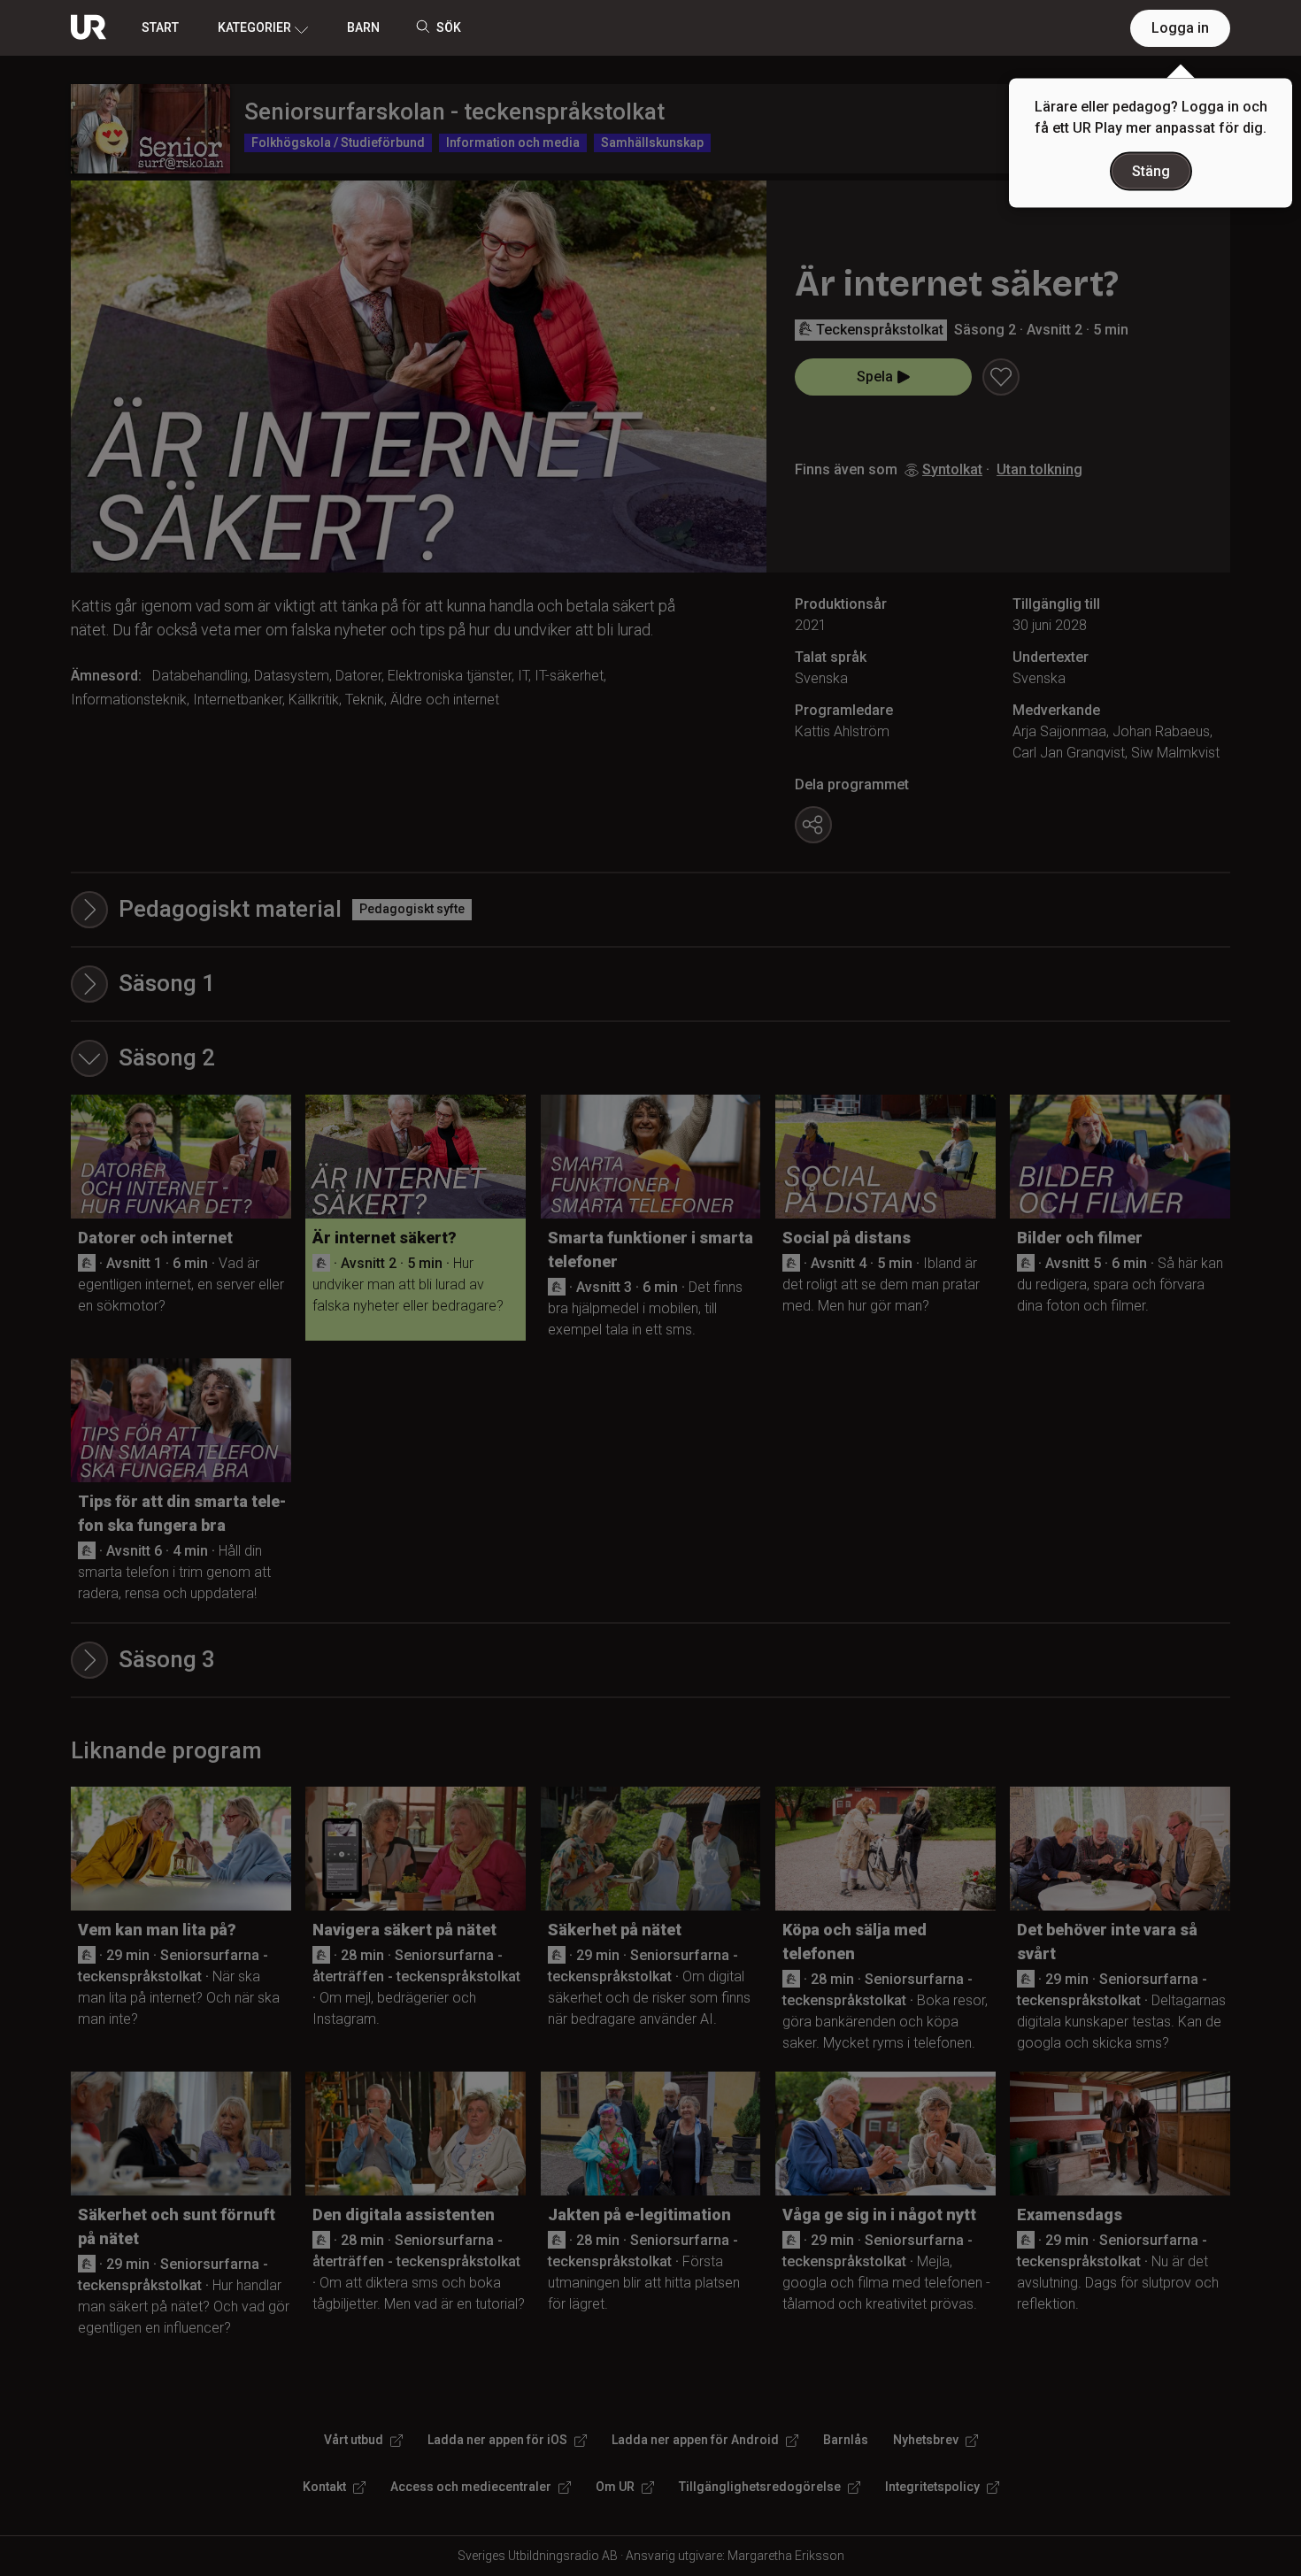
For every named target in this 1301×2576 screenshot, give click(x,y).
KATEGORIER (254, 27)
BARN (363, 27)
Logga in (1180, 28)
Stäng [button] (1151, 171)
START (160, 27)
